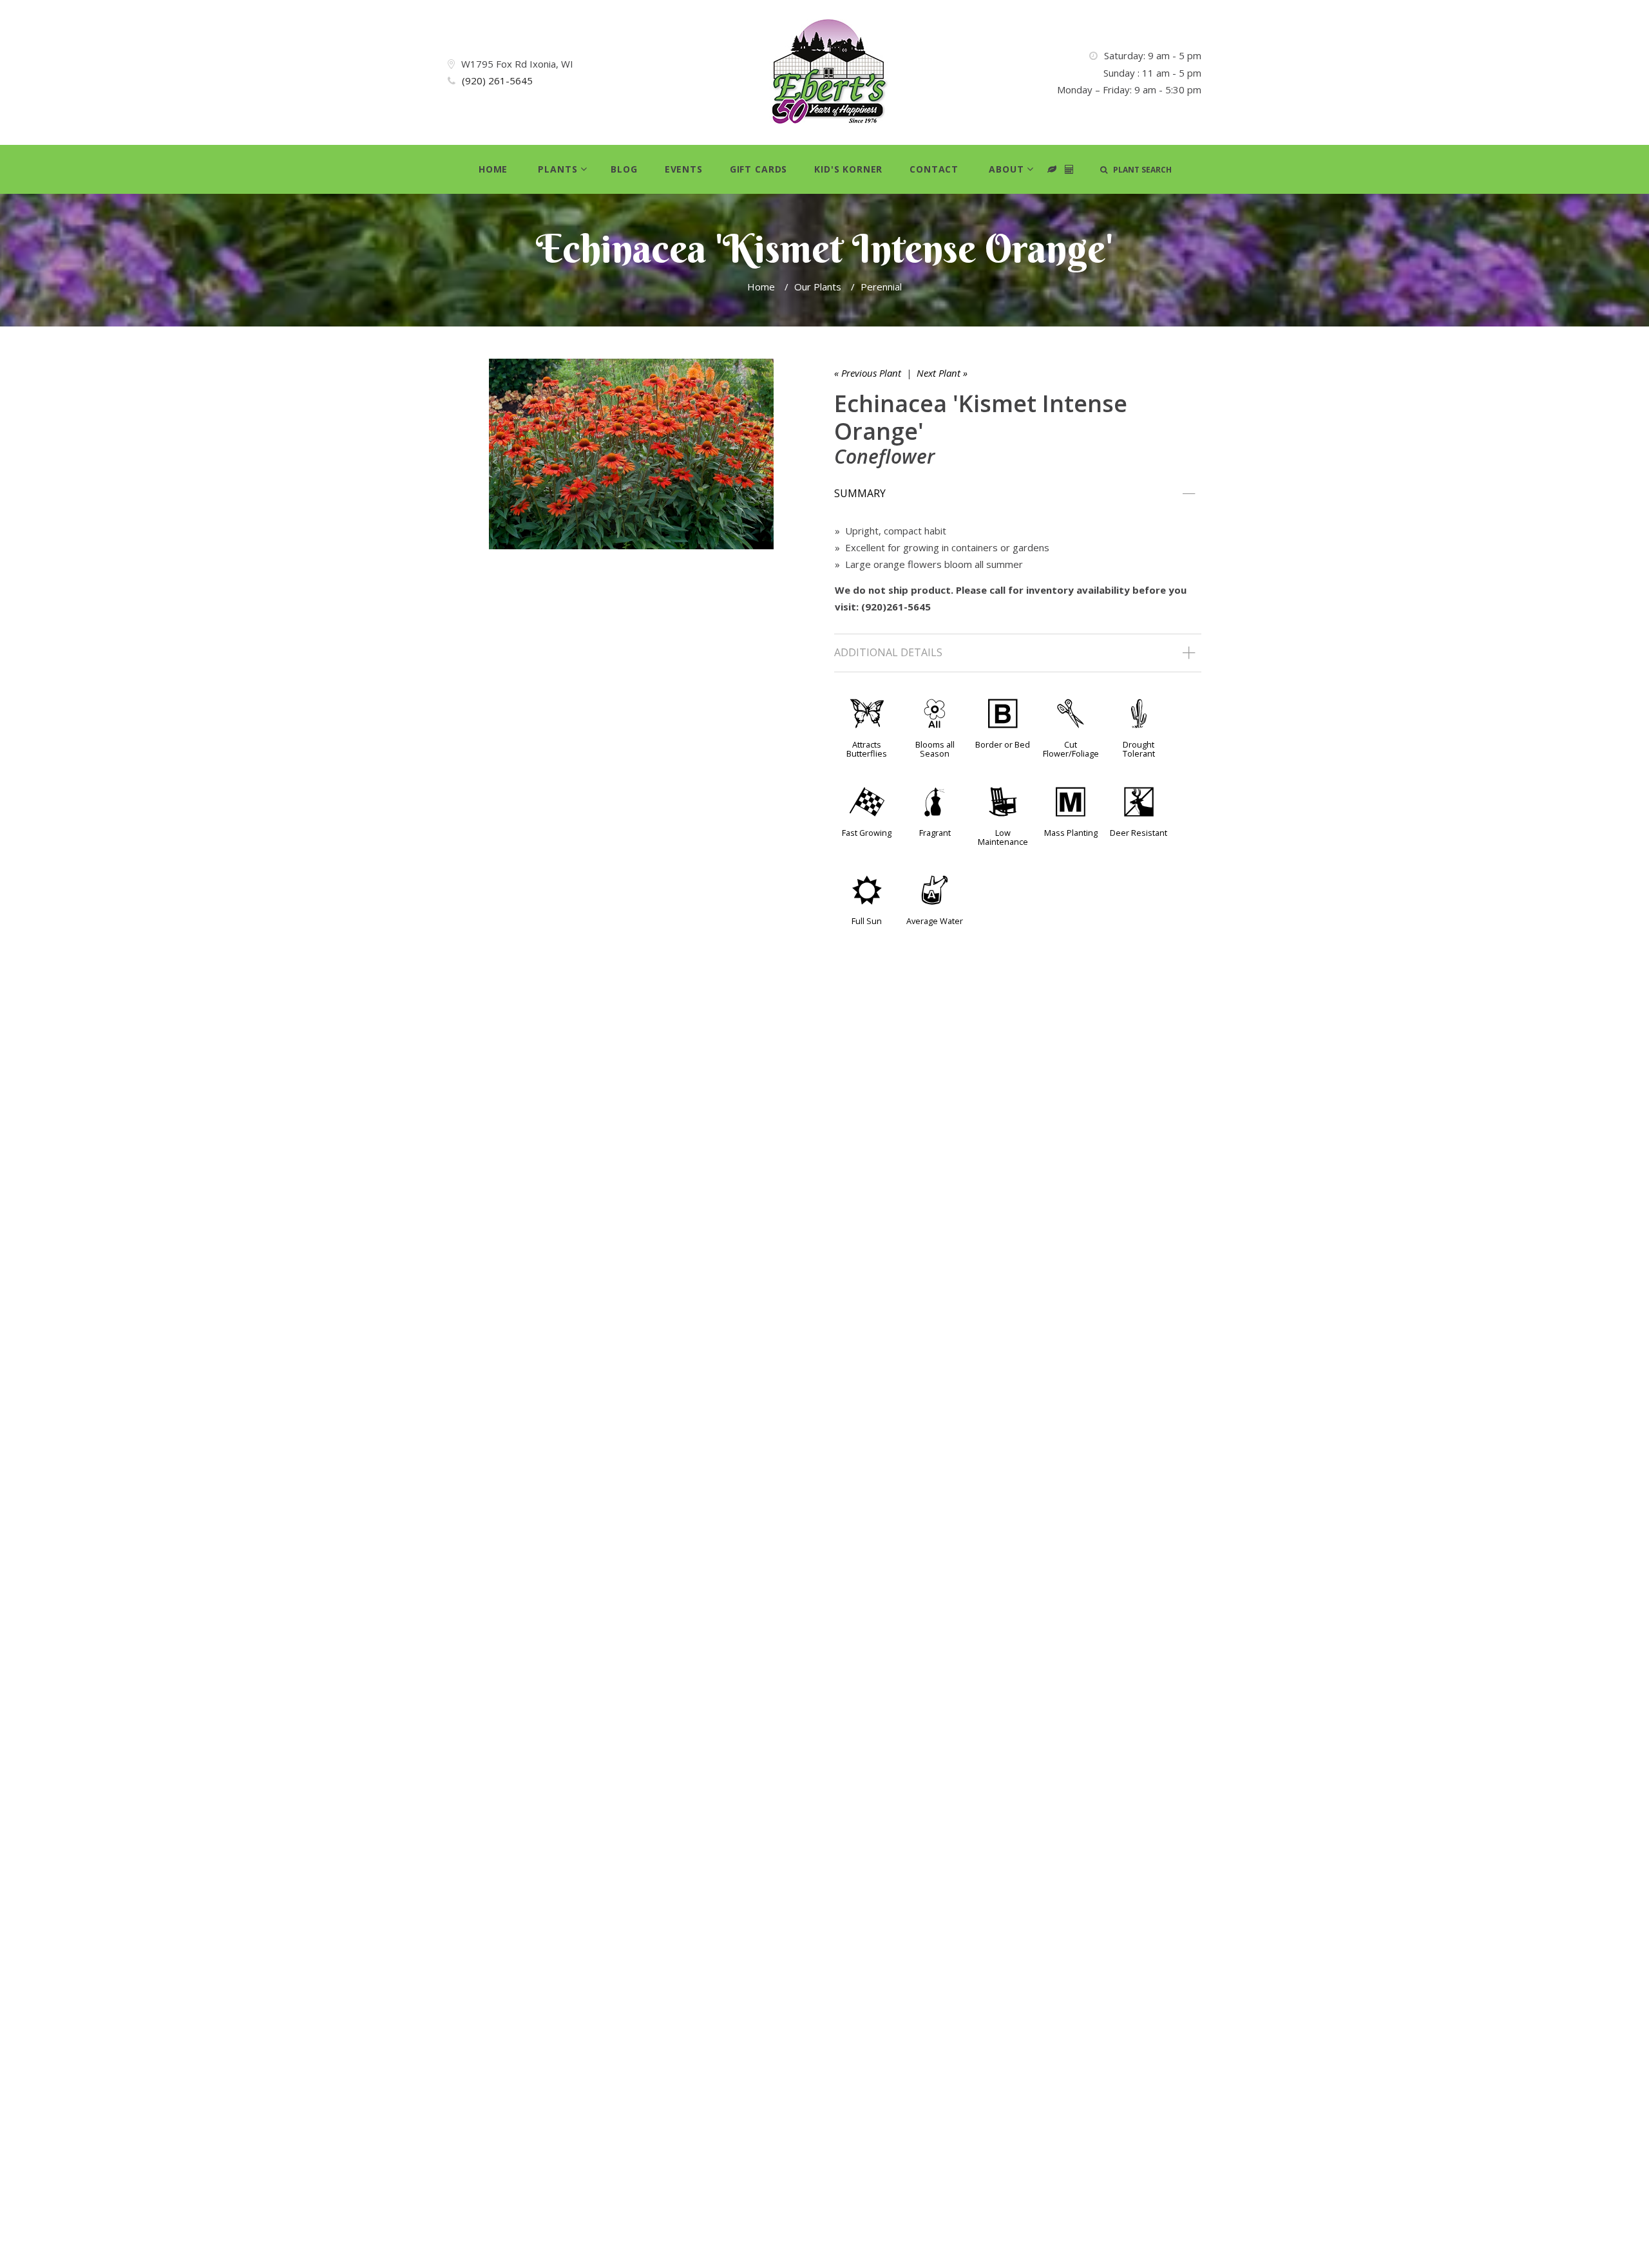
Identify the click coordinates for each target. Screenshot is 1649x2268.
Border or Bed (1003, 744)
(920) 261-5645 (497, 80)
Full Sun (867, 921)
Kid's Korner (848, 169)
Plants (558, 169)
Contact (934, 169)
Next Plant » (942, 373)
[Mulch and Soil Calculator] (1070, 170)
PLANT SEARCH (1139, 170)
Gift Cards (758, 169)
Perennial (881, 287)
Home (493, 169)
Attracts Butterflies (867, 749)
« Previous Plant (868, 373)
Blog (624, 169)
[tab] (1018, 494)
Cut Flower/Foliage (1071, 749)
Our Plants (818, 287)
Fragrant (935, 833)
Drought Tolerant (1139, 749)
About (1006, 169)
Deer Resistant (1139, 833)
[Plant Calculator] (1052, 170)
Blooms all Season (935, 749)
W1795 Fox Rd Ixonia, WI (517, 64)
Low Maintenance (1003, 837)
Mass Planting (1071, 833)
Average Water (935, 921)
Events (684, 169)
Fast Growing (867, 833)
